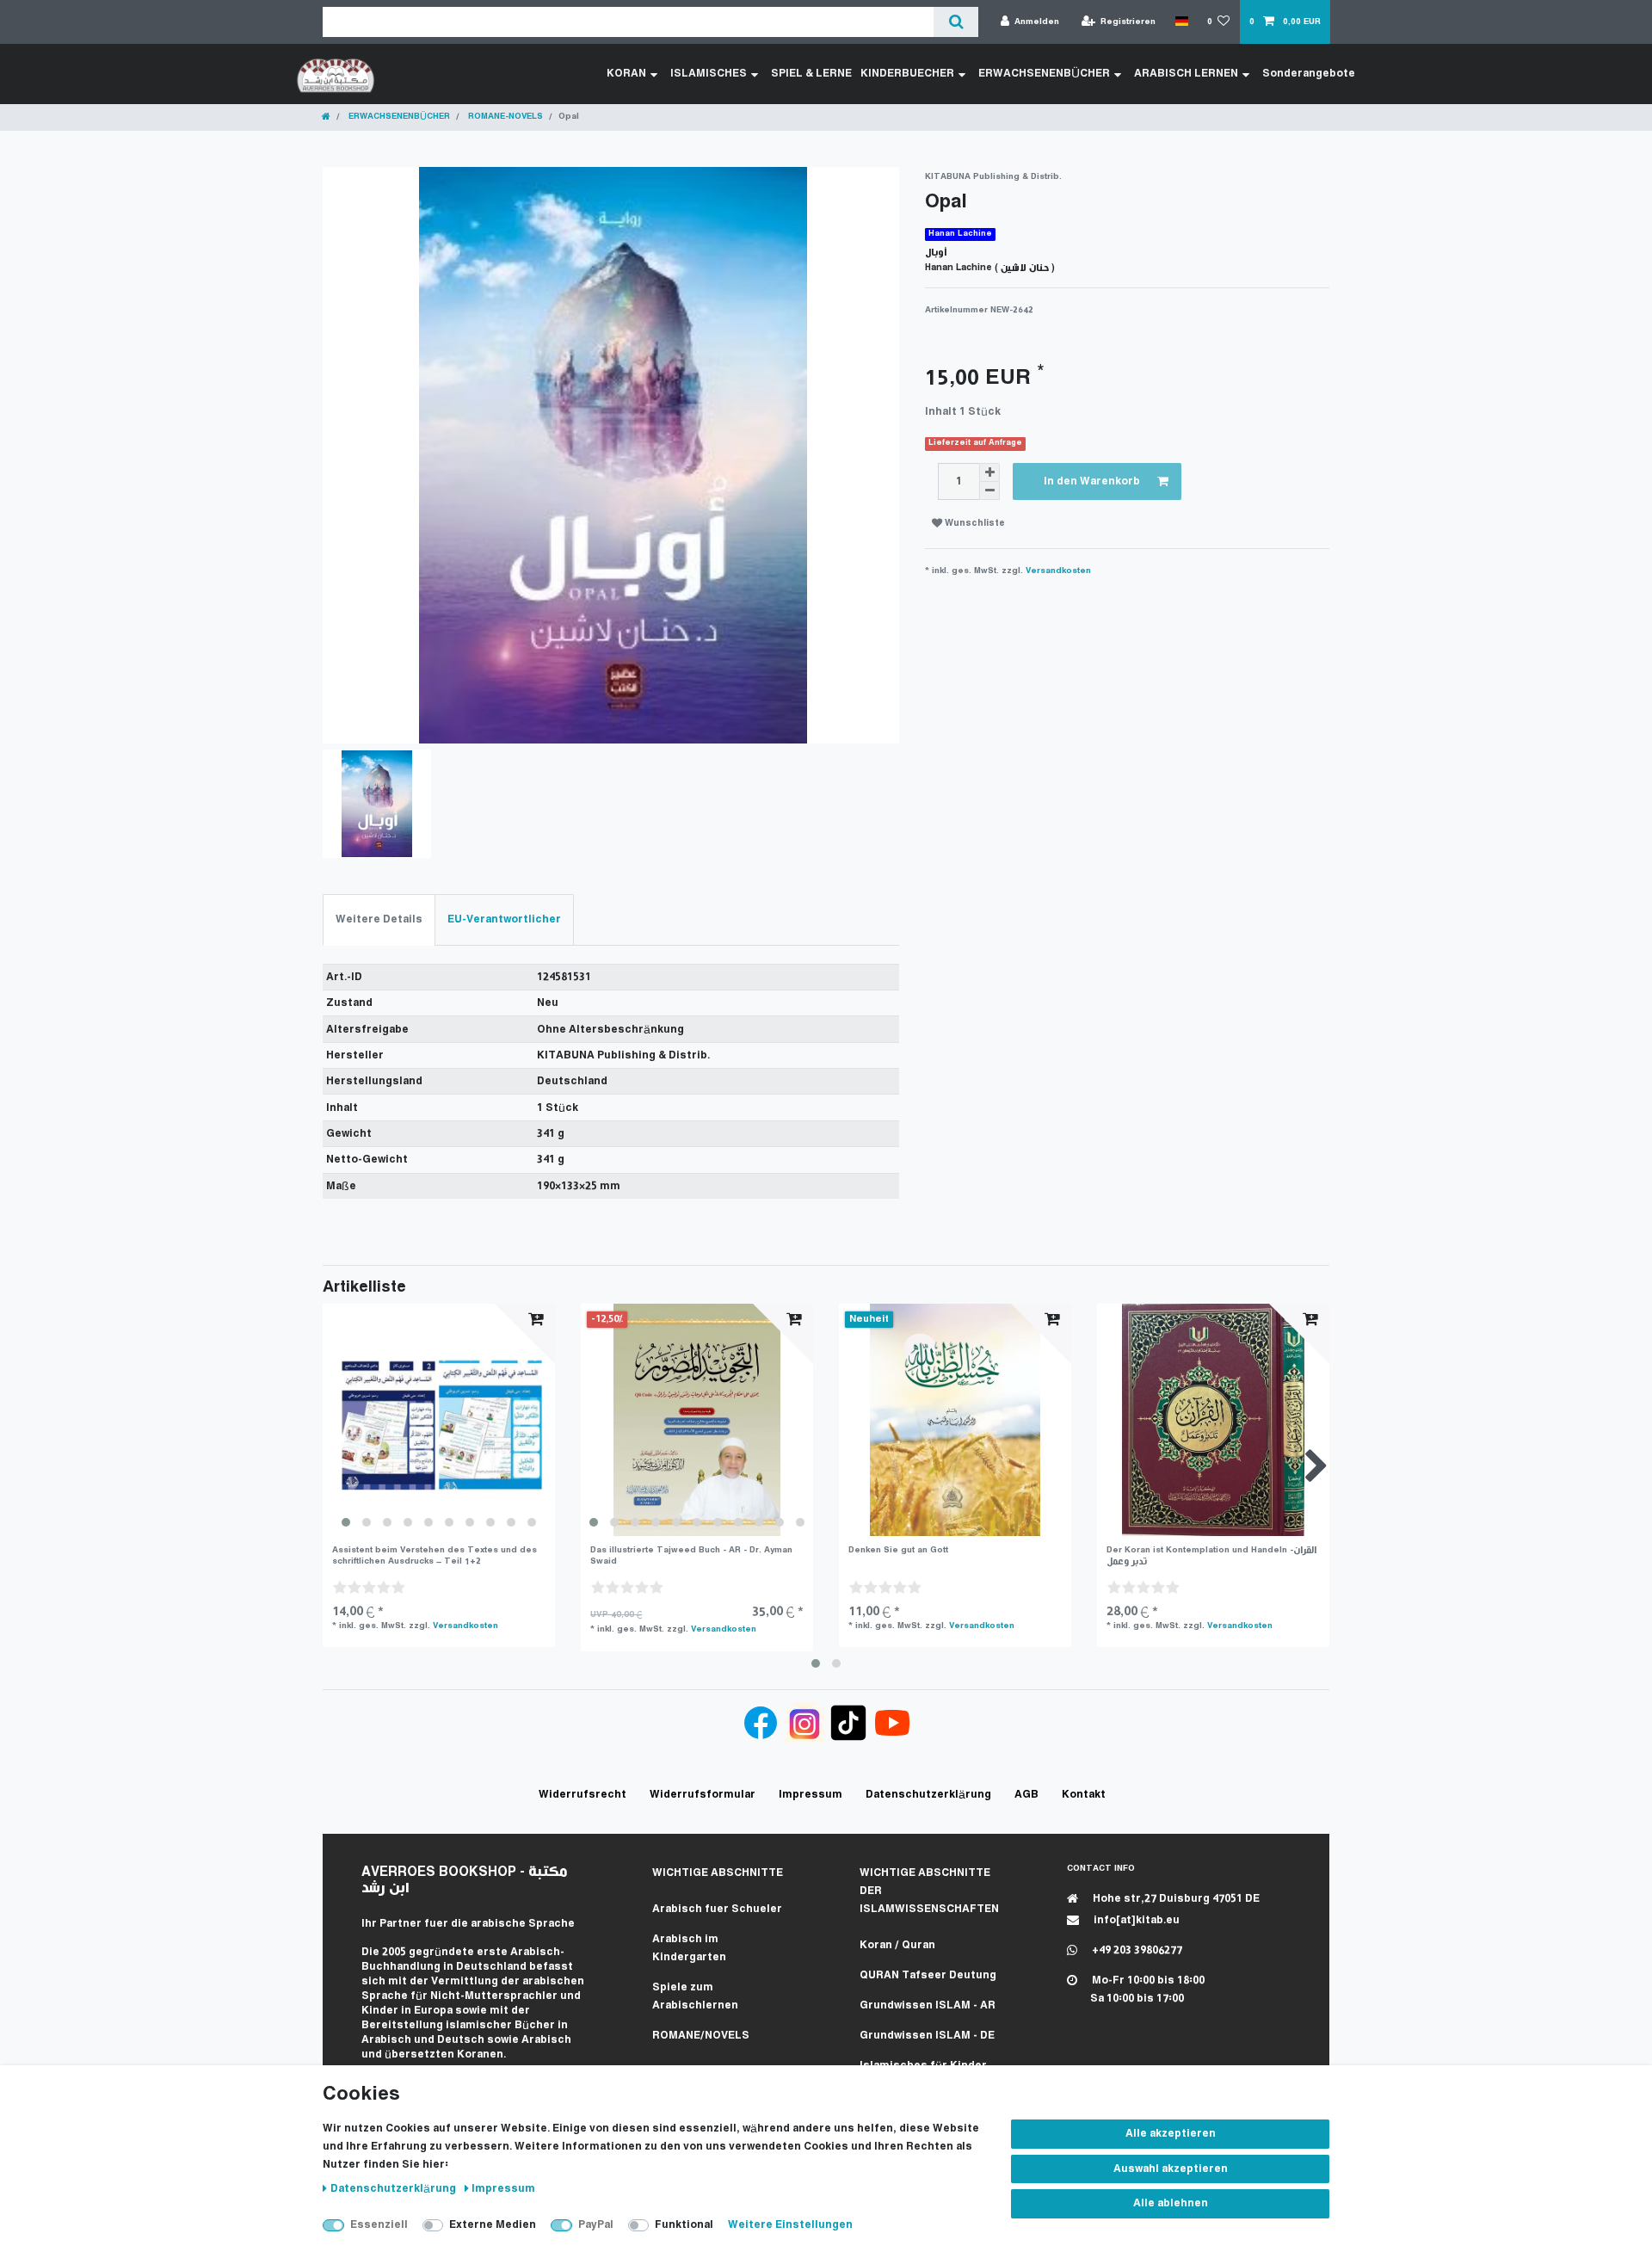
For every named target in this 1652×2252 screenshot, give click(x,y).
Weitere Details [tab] (379, 919)
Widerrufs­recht (583, 1795)
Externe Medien (493, 2225)
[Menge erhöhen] (989, 472)
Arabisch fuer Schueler (717, 1909)
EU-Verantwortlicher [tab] (504, 919)
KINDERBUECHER (907, 74)
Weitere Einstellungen (790, 2225)
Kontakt (1084, 1795)
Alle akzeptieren (1171, 2134)
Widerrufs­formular (703, 1795)
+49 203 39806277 (1136, 1950)
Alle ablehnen (1171, 2203)
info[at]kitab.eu (1135, 1920)
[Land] (1181, 22)
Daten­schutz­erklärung (395, 2189)
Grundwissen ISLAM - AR (928, 2005)
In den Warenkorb (1092, 481)
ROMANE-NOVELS (504, 117)
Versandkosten (1058, 571)
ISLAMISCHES (709, 74)
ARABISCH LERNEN (1186, 74)
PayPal (596, 2225)
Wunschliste (974, 524)
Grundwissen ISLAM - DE (927, 2036)
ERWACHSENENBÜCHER (1044, 74)
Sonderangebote (1309, 74)
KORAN (626, 74)
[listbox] (439, 1420)
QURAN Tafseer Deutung (928, 1975)
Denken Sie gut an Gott (898, 1550)
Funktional (684, 2225)
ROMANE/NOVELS (701, 2036)
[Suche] (955, 22)
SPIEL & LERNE (811, 74)
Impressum (503, 2189)
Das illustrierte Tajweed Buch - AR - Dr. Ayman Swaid (691, 1555)
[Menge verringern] (989, 491)
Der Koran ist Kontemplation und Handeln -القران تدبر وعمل (1211, 1555)
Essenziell (379, 2225)
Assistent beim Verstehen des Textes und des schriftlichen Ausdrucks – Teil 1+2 (435, 1555)
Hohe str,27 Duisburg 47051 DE (1175, 1899)
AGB (1026, 1795)
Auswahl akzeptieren (1171, 2169)
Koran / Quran (897, 1945)
